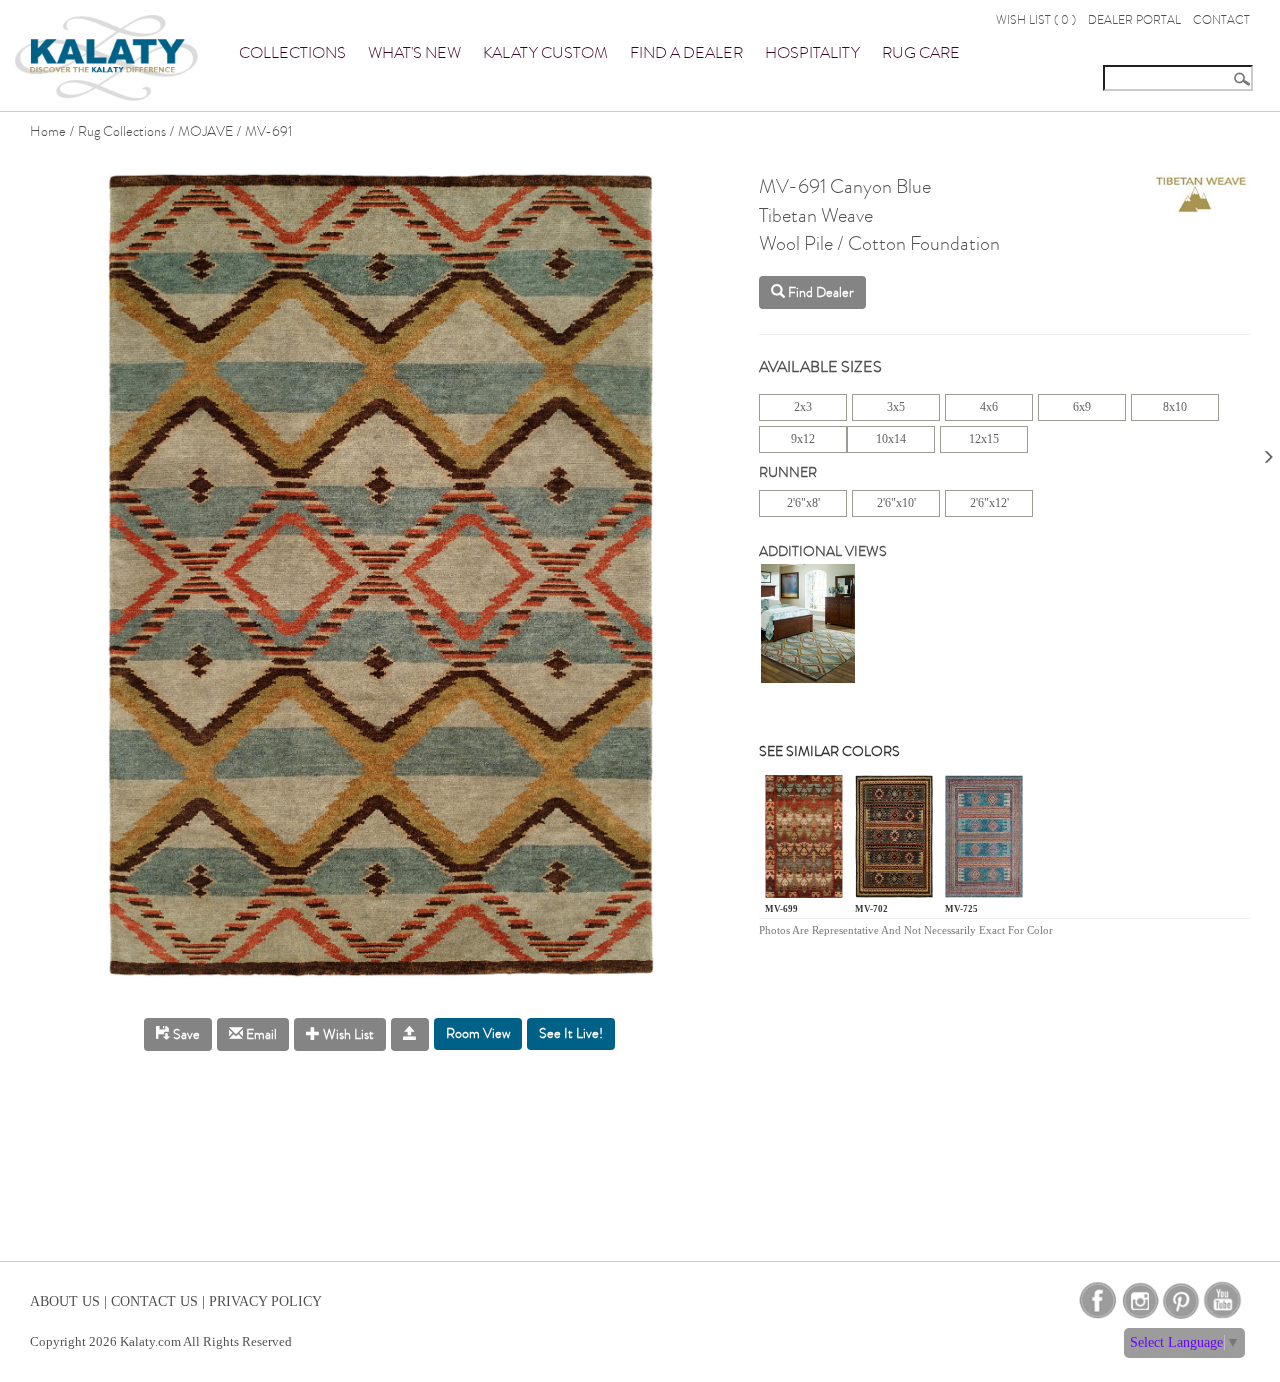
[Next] (1268, 450)
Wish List (347, 1034)
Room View (478, 1033)
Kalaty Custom (545, 53)
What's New (414, 53)
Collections (292, 53)
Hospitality (812, 53)
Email (260, 1034)
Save (185, 1034)
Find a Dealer (686, 53)
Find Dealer (819, 292)
